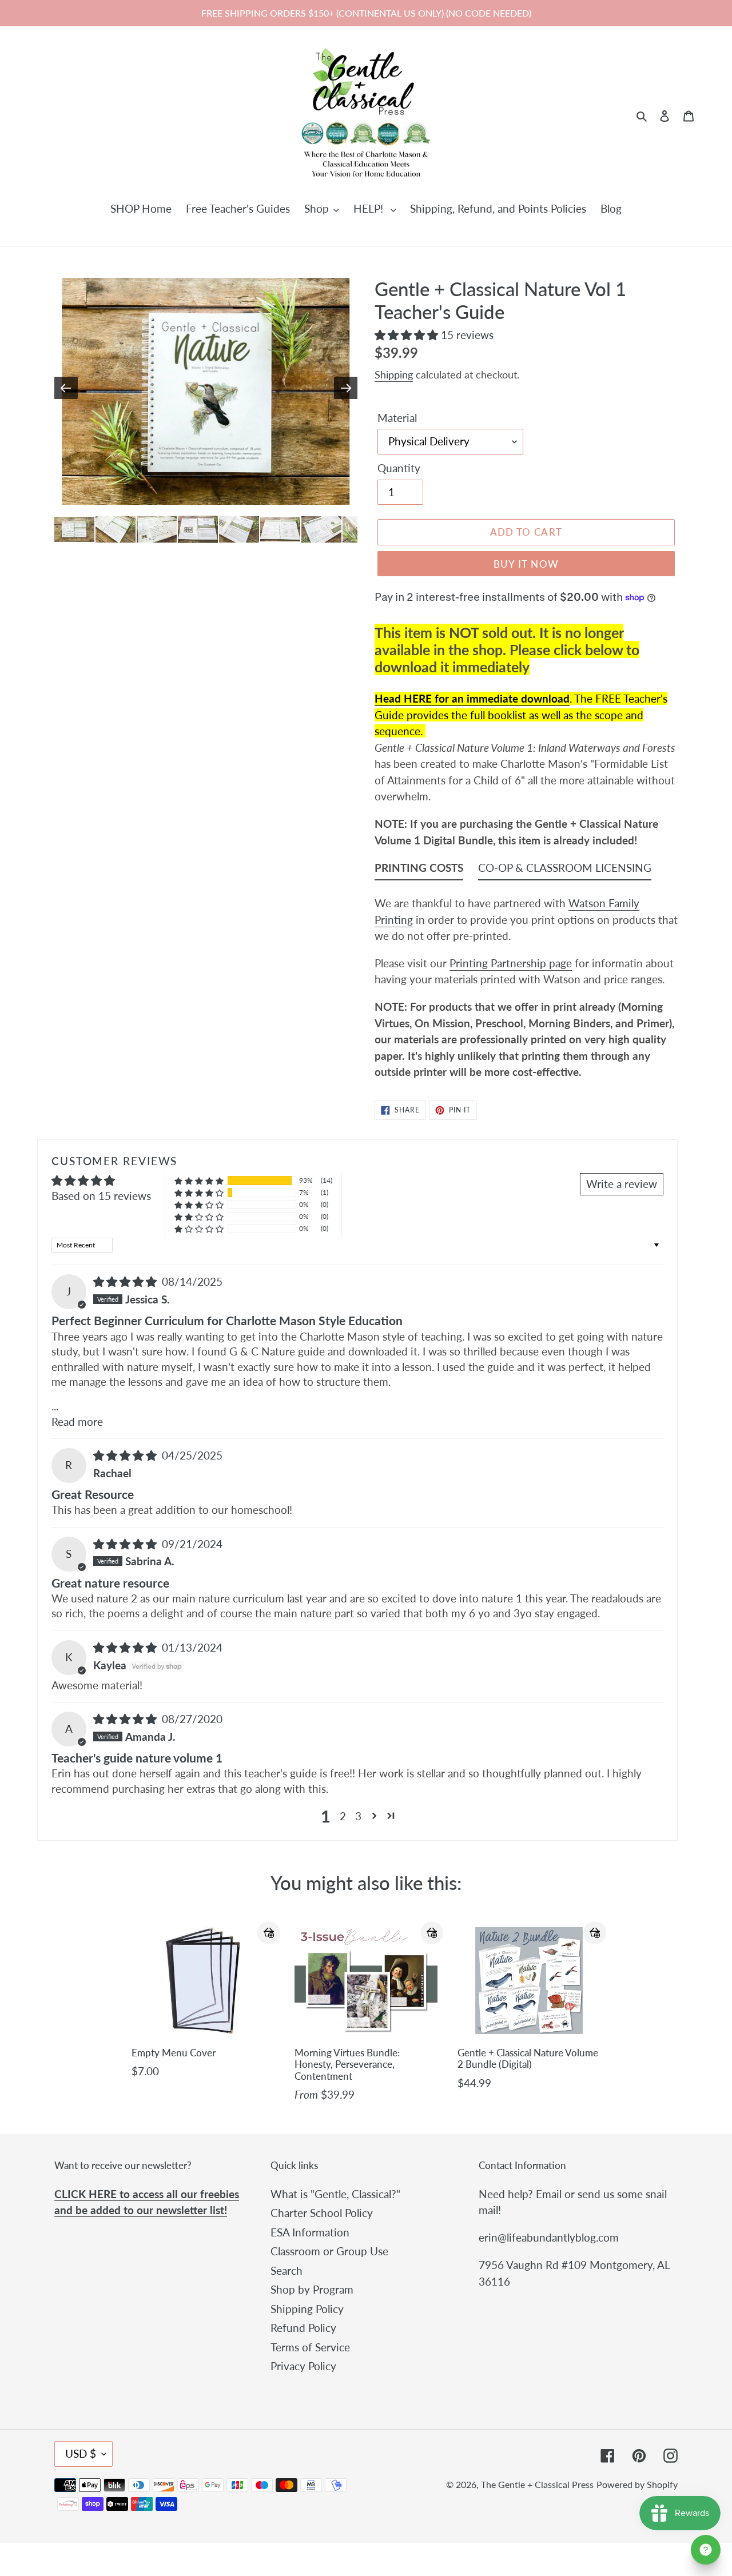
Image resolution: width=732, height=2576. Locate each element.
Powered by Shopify (637, 2484)
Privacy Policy (303, 2366)
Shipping (394, 374)
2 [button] (343, 1816)
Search (287, 2270)
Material (397, 418)
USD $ (81, 2453)
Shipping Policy (307, 2309)
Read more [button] (77, 1421)
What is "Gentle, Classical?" (335, 2194)
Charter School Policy (322, 2213)
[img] (126, 1281)
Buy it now (526, 564)
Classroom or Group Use (329, 2251)
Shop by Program (312, 2289)
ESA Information (310, 2232)
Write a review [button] (622, 1184)
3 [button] (358, 1816)
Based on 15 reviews (101, 1196)
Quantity (399, 468)
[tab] (419, 870)
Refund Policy (303, 2328)
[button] (408, 335)
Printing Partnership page (511, 963)
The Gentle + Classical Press (537, 2484)
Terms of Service (310, 2347)
